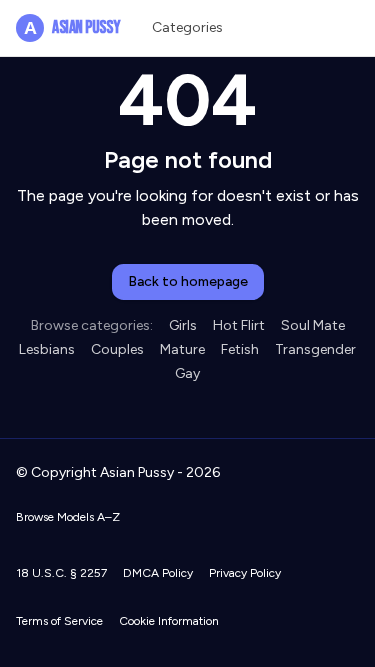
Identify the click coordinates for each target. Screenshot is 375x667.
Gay (187, 373)
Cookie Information (169, 621)
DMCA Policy (158, 573)
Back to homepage (188, 281)
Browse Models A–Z (68, 517)
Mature (182, 349)
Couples (117, 349)
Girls (183, 325)
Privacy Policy (245, 573)
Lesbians (47, 349)
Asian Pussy (72, 27)
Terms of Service (59, 621)
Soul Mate (313, 325)
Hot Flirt (239, 325)
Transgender (315, 349)
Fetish (240, 349)
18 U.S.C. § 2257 (61, 573)
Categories (187, 27)
